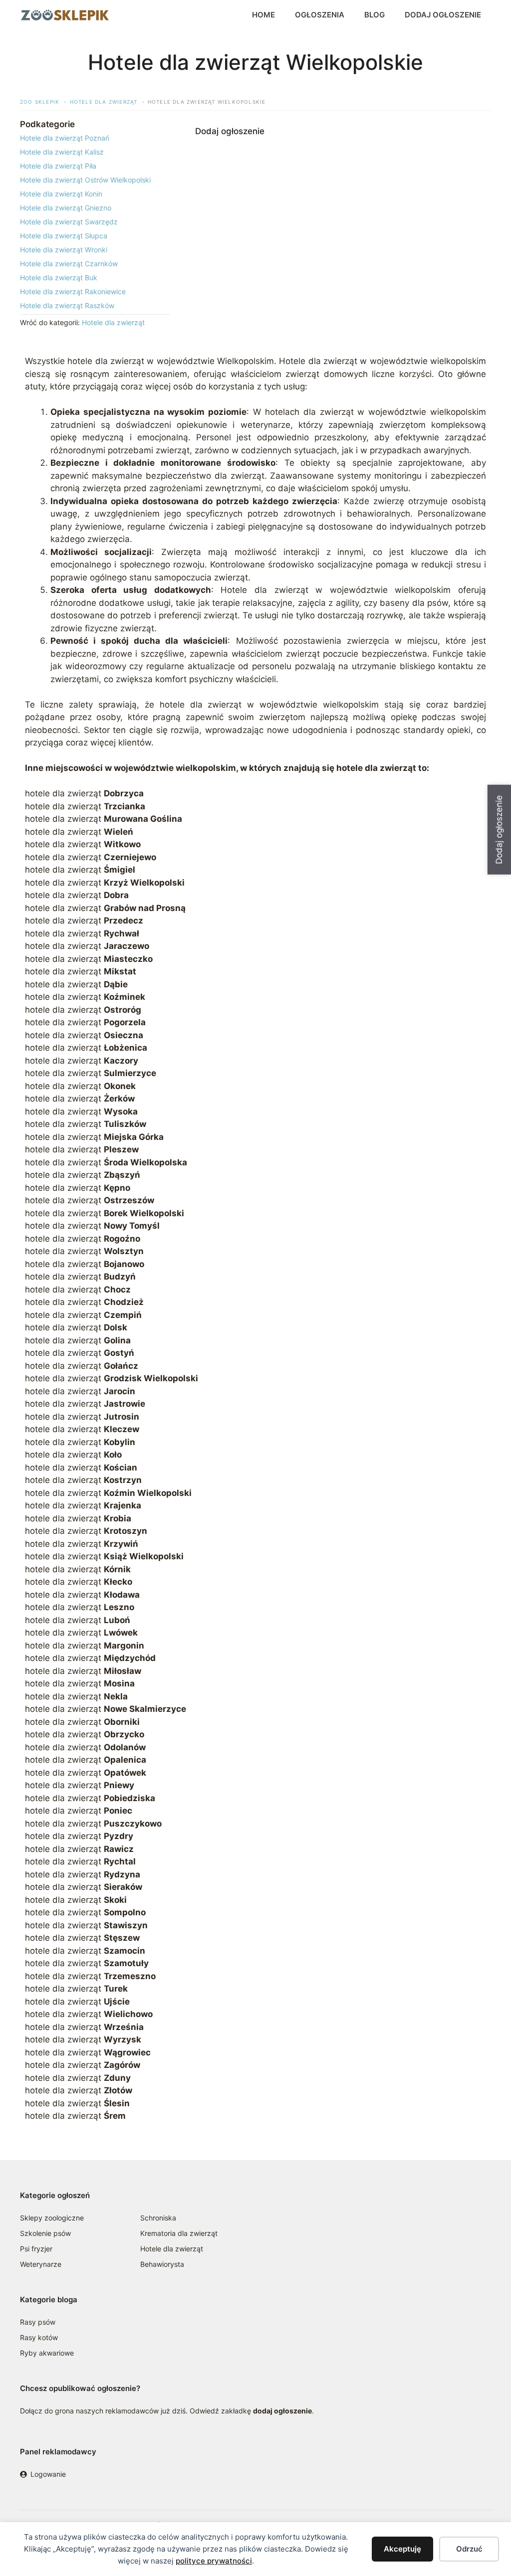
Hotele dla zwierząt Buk (59, 277)
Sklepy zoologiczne (52, 2218)
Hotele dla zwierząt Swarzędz (69, 222)
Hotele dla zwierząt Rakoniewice (73, 291)
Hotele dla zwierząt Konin (61, 194)
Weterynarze (41, 2264)
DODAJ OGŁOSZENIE (443, 15)
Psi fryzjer (36, 2249)
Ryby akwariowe (47, 2353)
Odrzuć (469, 2549)
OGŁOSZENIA (320, 15)
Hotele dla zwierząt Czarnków (69, 264)
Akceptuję (402, 2549)
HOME (263, 15)
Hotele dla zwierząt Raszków (67, 305)
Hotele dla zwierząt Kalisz (62, 152)
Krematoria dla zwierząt (179, 2233)
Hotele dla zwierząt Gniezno (66, 208)
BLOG (375, 15)
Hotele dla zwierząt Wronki (64, 250)
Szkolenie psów (45, 2233)
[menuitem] (95, 138)
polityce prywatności (214, 2561)
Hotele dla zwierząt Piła (58, 166)
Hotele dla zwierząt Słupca (64, 236)
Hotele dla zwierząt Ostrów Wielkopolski (85, 180)
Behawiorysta (162, 2264)
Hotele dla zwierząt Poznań (65, 138)
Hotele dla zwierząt (113, 322)
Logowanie (48, 2474)
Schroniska (158, 2218)
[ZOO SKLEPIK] (65, 15)
